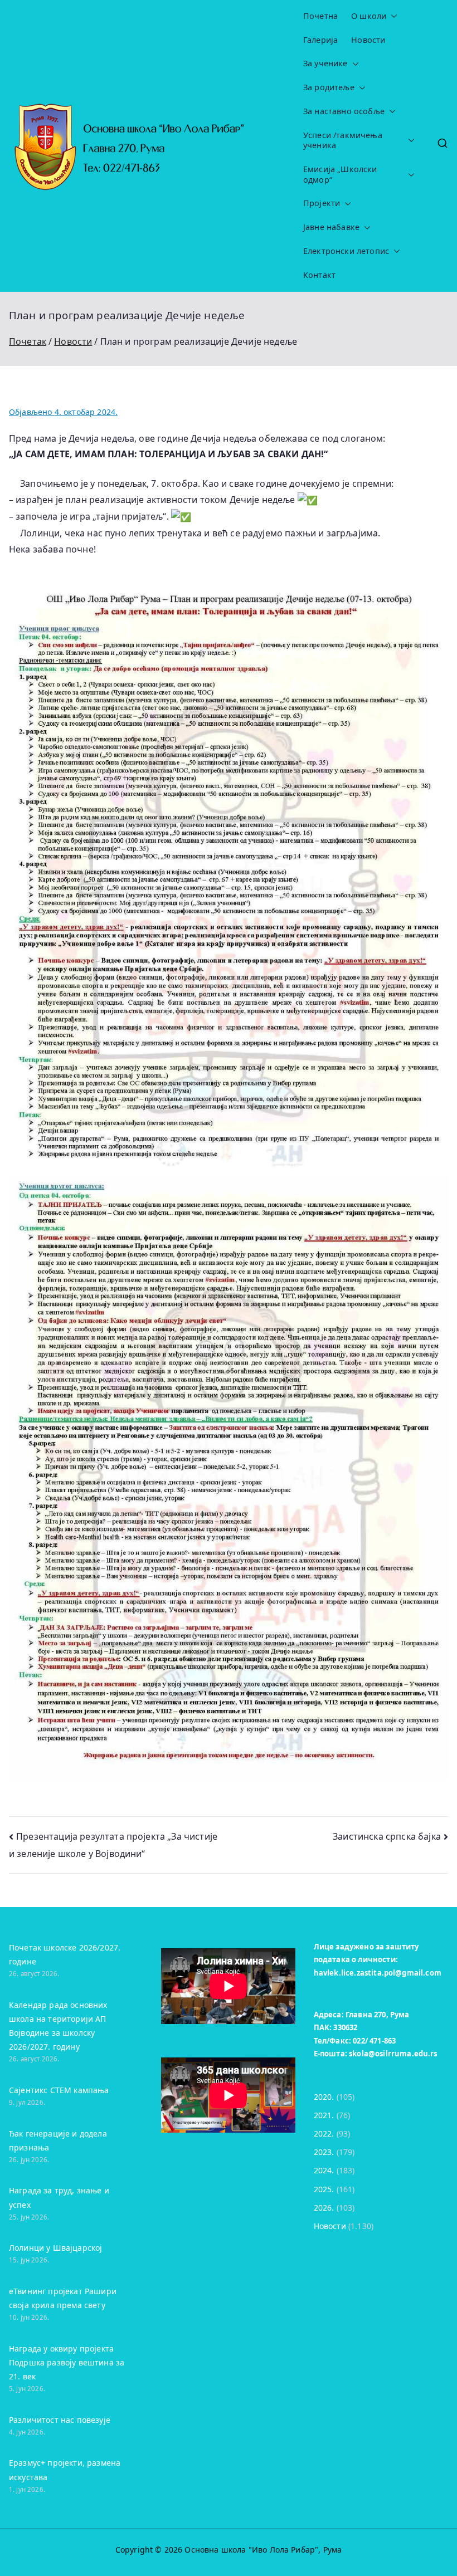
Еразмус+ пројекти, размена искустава (65, 2470)
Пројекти (322, 203)
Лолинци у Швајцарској (55, 2248)
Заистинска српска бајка (387, 1836)
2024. (324, 2170)
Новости (368, 40)
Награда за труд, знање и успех (59, 2197)
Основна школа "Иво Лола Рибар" (251, 2550)
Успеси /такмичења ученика (343, 141)
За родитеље (329, 87)
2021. (324, 2115)
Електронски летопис (346, 251)
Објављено (63, 412)
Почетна (320, 16)
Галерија (320, 40)
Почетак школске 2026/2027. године (65, 1954)
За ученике (325, 63)
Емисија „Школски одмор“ (340, 175)
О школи (369, 16)
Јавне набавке (331, 227)
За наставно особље (344, 111)
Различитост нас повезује (60, 2420)
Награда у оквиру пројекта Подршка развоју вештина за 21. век (67, 2362)
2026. (324, 2208)
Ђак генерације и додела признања (58, 2140)
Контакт (319, 275)
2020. (324, 2097)
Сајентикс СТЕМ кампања (59, 2090)
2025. (324, 2189)
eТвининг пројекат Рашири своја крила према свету (63, 2298)
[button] (392, 16)
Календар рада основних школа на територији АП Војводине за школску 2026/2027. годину (58, 2026)
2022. (324, 2133)
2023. (324, 2152)
